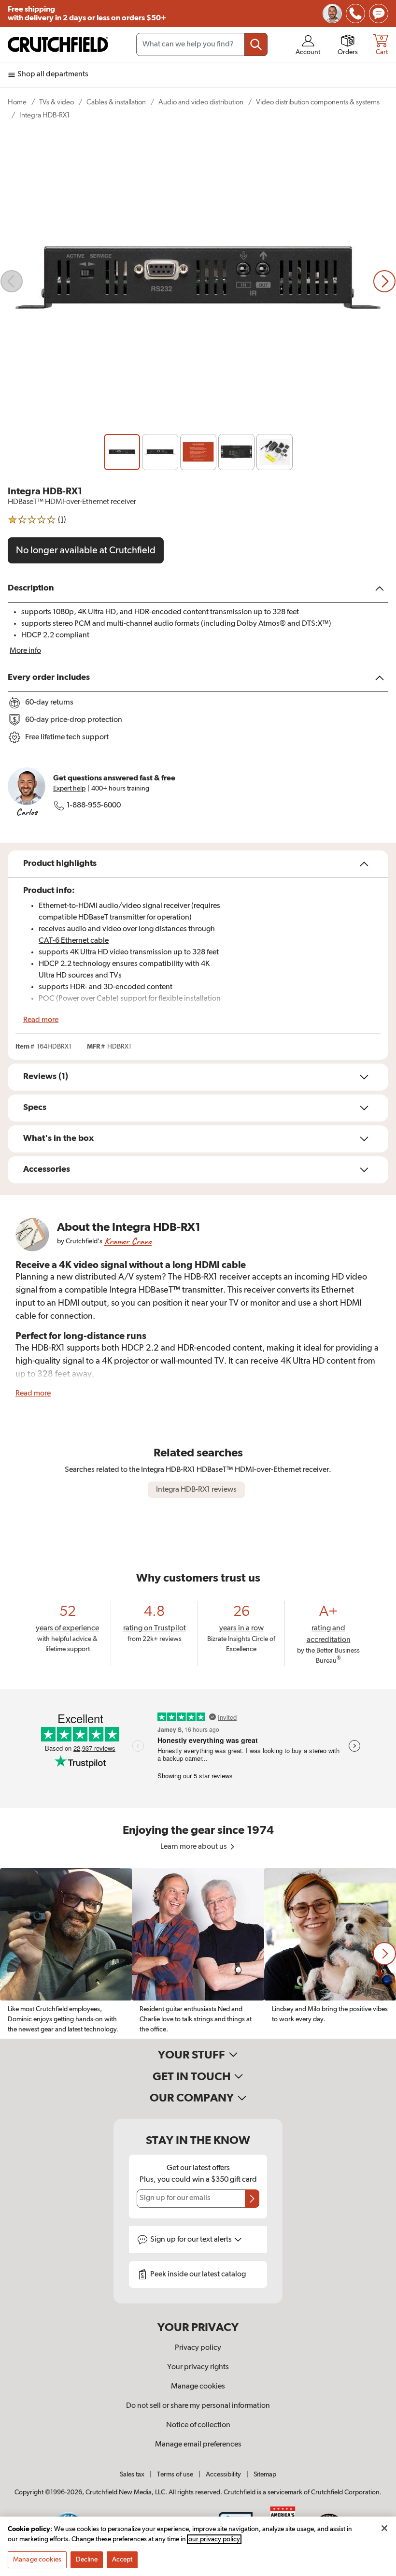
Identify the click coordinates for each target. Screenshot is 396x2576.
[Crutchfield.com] (58, 44)
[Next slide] (384, 281)
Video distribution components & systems (318, 102)
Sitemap (265, 2475)
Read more (41, 1020)
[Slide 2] (160, 452)
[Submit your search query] (256, 44)
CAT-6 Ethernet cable (74, 941)
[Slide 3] (198, 452)
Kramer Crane (128, 1241)
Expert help (69, 789)
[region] (198, 1953)
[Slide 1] (122, 452)
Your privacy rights (198, 2367)
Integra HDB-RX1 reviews (196, 1490)
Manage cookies (198, 2387)
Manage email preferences (198, 2445)
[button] (384, 1954)
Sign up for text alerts (192, 2240)
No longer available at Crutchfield (86, 550)
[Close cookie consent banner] (384, 2528)
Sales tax (132, 2475)
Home (17, 102)
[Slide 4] (236, 452)
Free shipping (87, 14)
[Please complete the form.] (252, 2199)
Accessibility (223, 2475)
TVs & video (57, 102)
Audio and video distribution (201, 102)
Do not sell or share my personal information (198, 2406)
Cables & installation (116, 102)
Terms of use (175, 2475)
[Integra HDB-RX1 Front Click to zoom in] (198, 281)
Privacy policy (198, 2348)
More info (25, 651)
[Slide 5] (275, 452)
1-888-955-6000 (94, 806)
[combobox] (202, 44)
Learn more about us (194, 1847)
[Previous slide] (12, 281)
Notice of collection (198, 2425)
